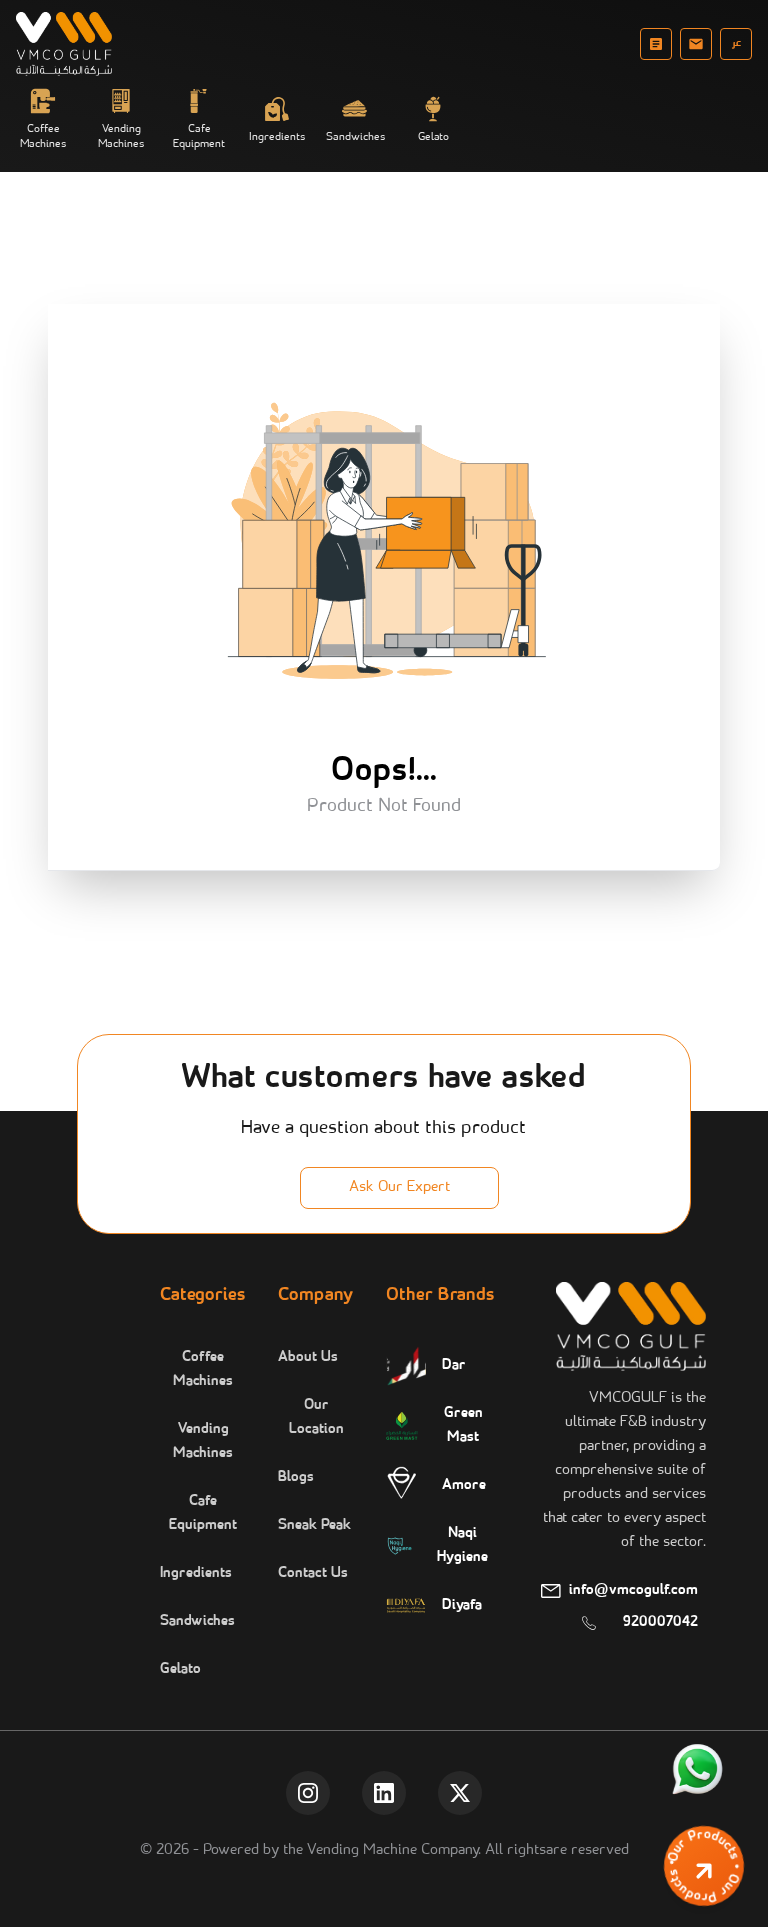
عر (736, 43)
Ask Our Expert (399, 1187)
